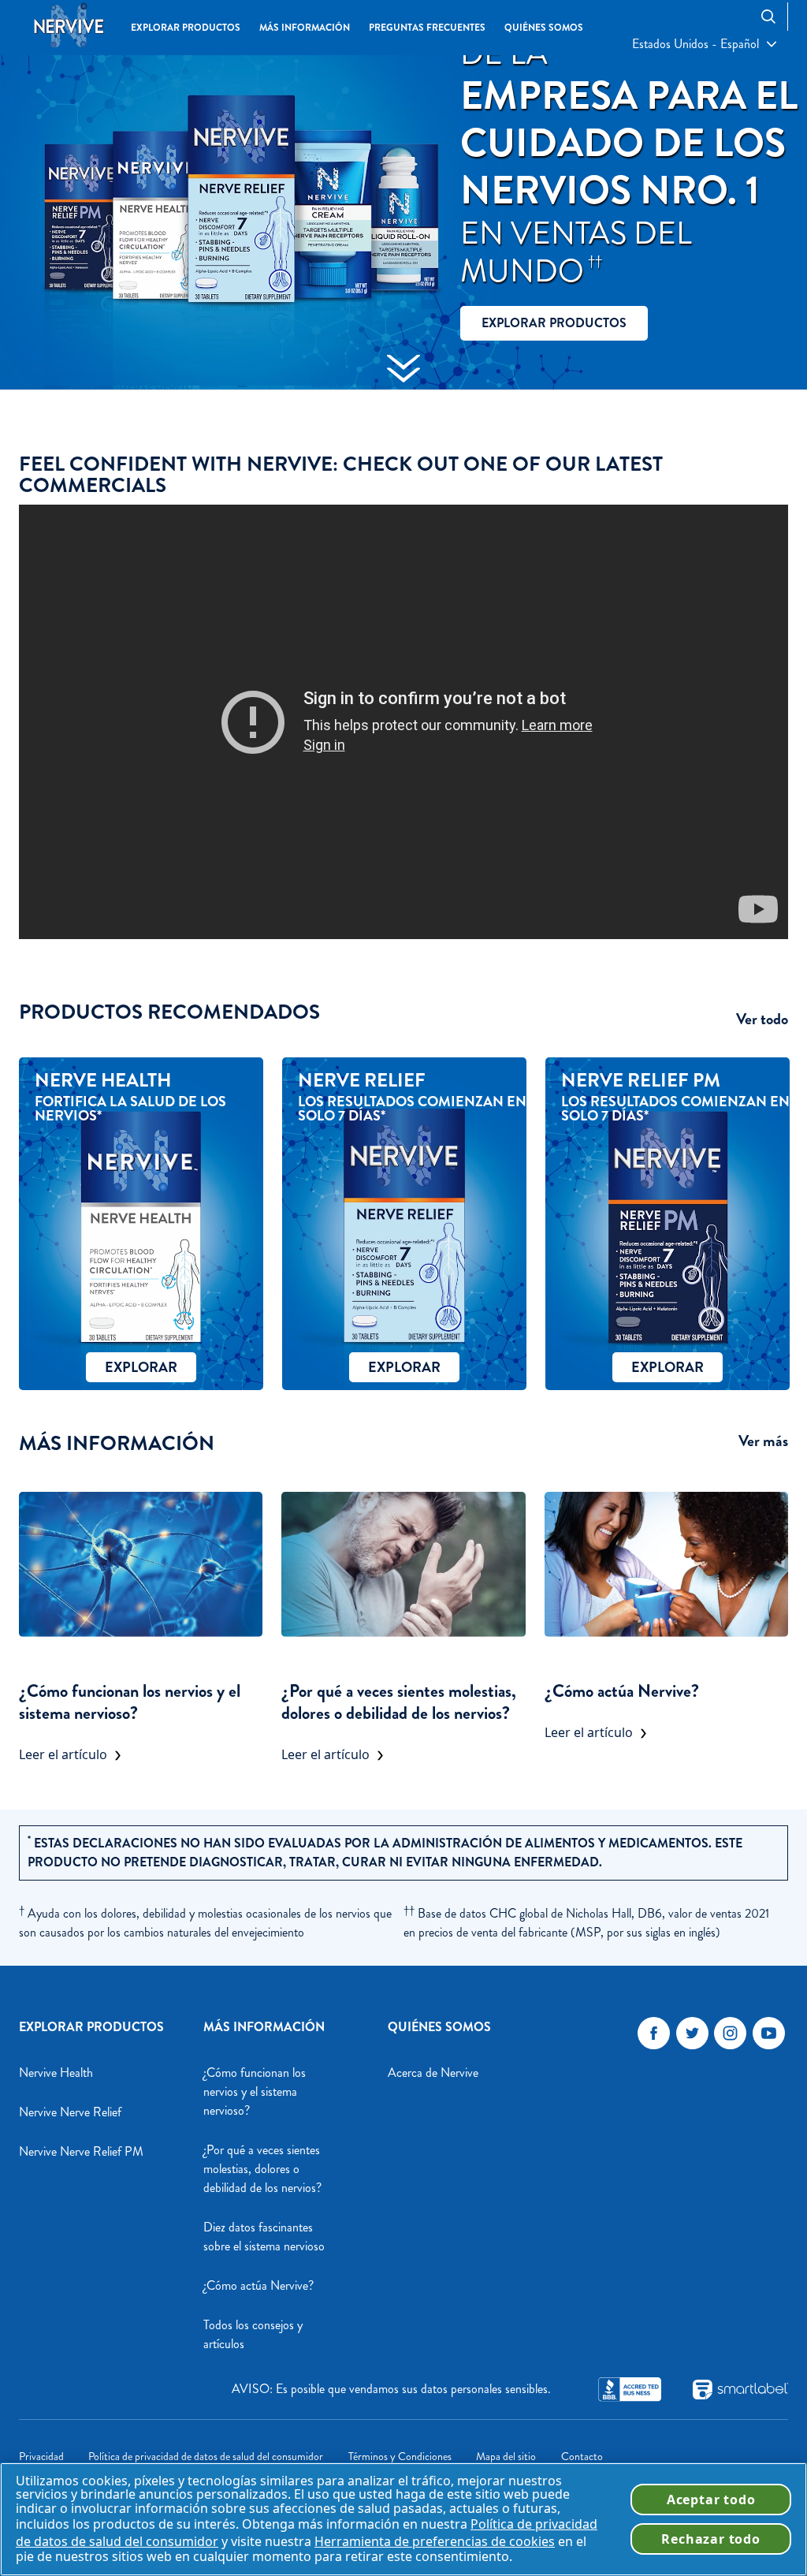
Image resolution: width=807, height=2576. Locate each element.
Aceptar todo (711, 2500)
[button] (704, 44)
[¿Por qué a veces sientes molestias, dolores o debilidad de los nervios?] (403, 1564)
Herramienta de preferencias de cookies (435, 2541)
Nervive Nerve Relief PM (81, 2151)
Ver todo (762, 1020)
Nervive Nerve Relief (70, 2112)
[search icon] (774, 16)
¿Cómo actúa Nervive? (622, 1691)
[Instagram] (730, 2033)
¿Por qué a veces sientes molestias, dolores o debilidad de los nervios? (399, 1702)
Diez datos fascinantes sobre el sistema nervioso (264, 2237)
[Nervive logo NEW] (69, 27)
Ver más (763, 1441)
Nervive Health (56, 2073)
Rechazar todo (710, 2539)
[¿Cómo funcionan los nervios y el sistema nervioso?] (141, 1564)
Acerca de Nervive (433, 2073)
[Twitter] (692, 2033)
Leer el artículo (63, 1754)
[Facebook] (654, 2033)
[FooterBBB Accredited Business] (630, 2389)
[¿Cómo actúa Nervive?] (666, 1564)
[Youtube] (769, 2033)
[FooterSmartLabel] (740, 2390)
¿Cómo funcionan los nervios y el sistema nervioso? (130, 1702)
